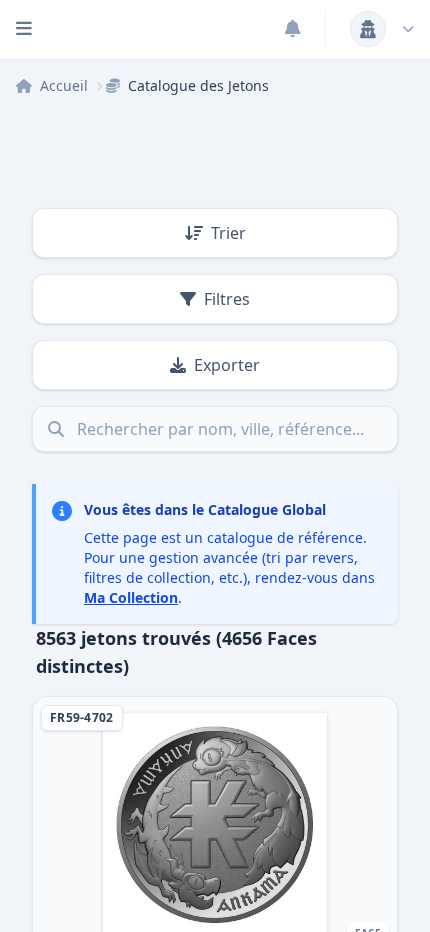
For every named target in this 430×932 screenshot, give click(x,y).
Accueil (64, 85)
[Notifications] (293, 29)
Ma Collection (131, 597)
